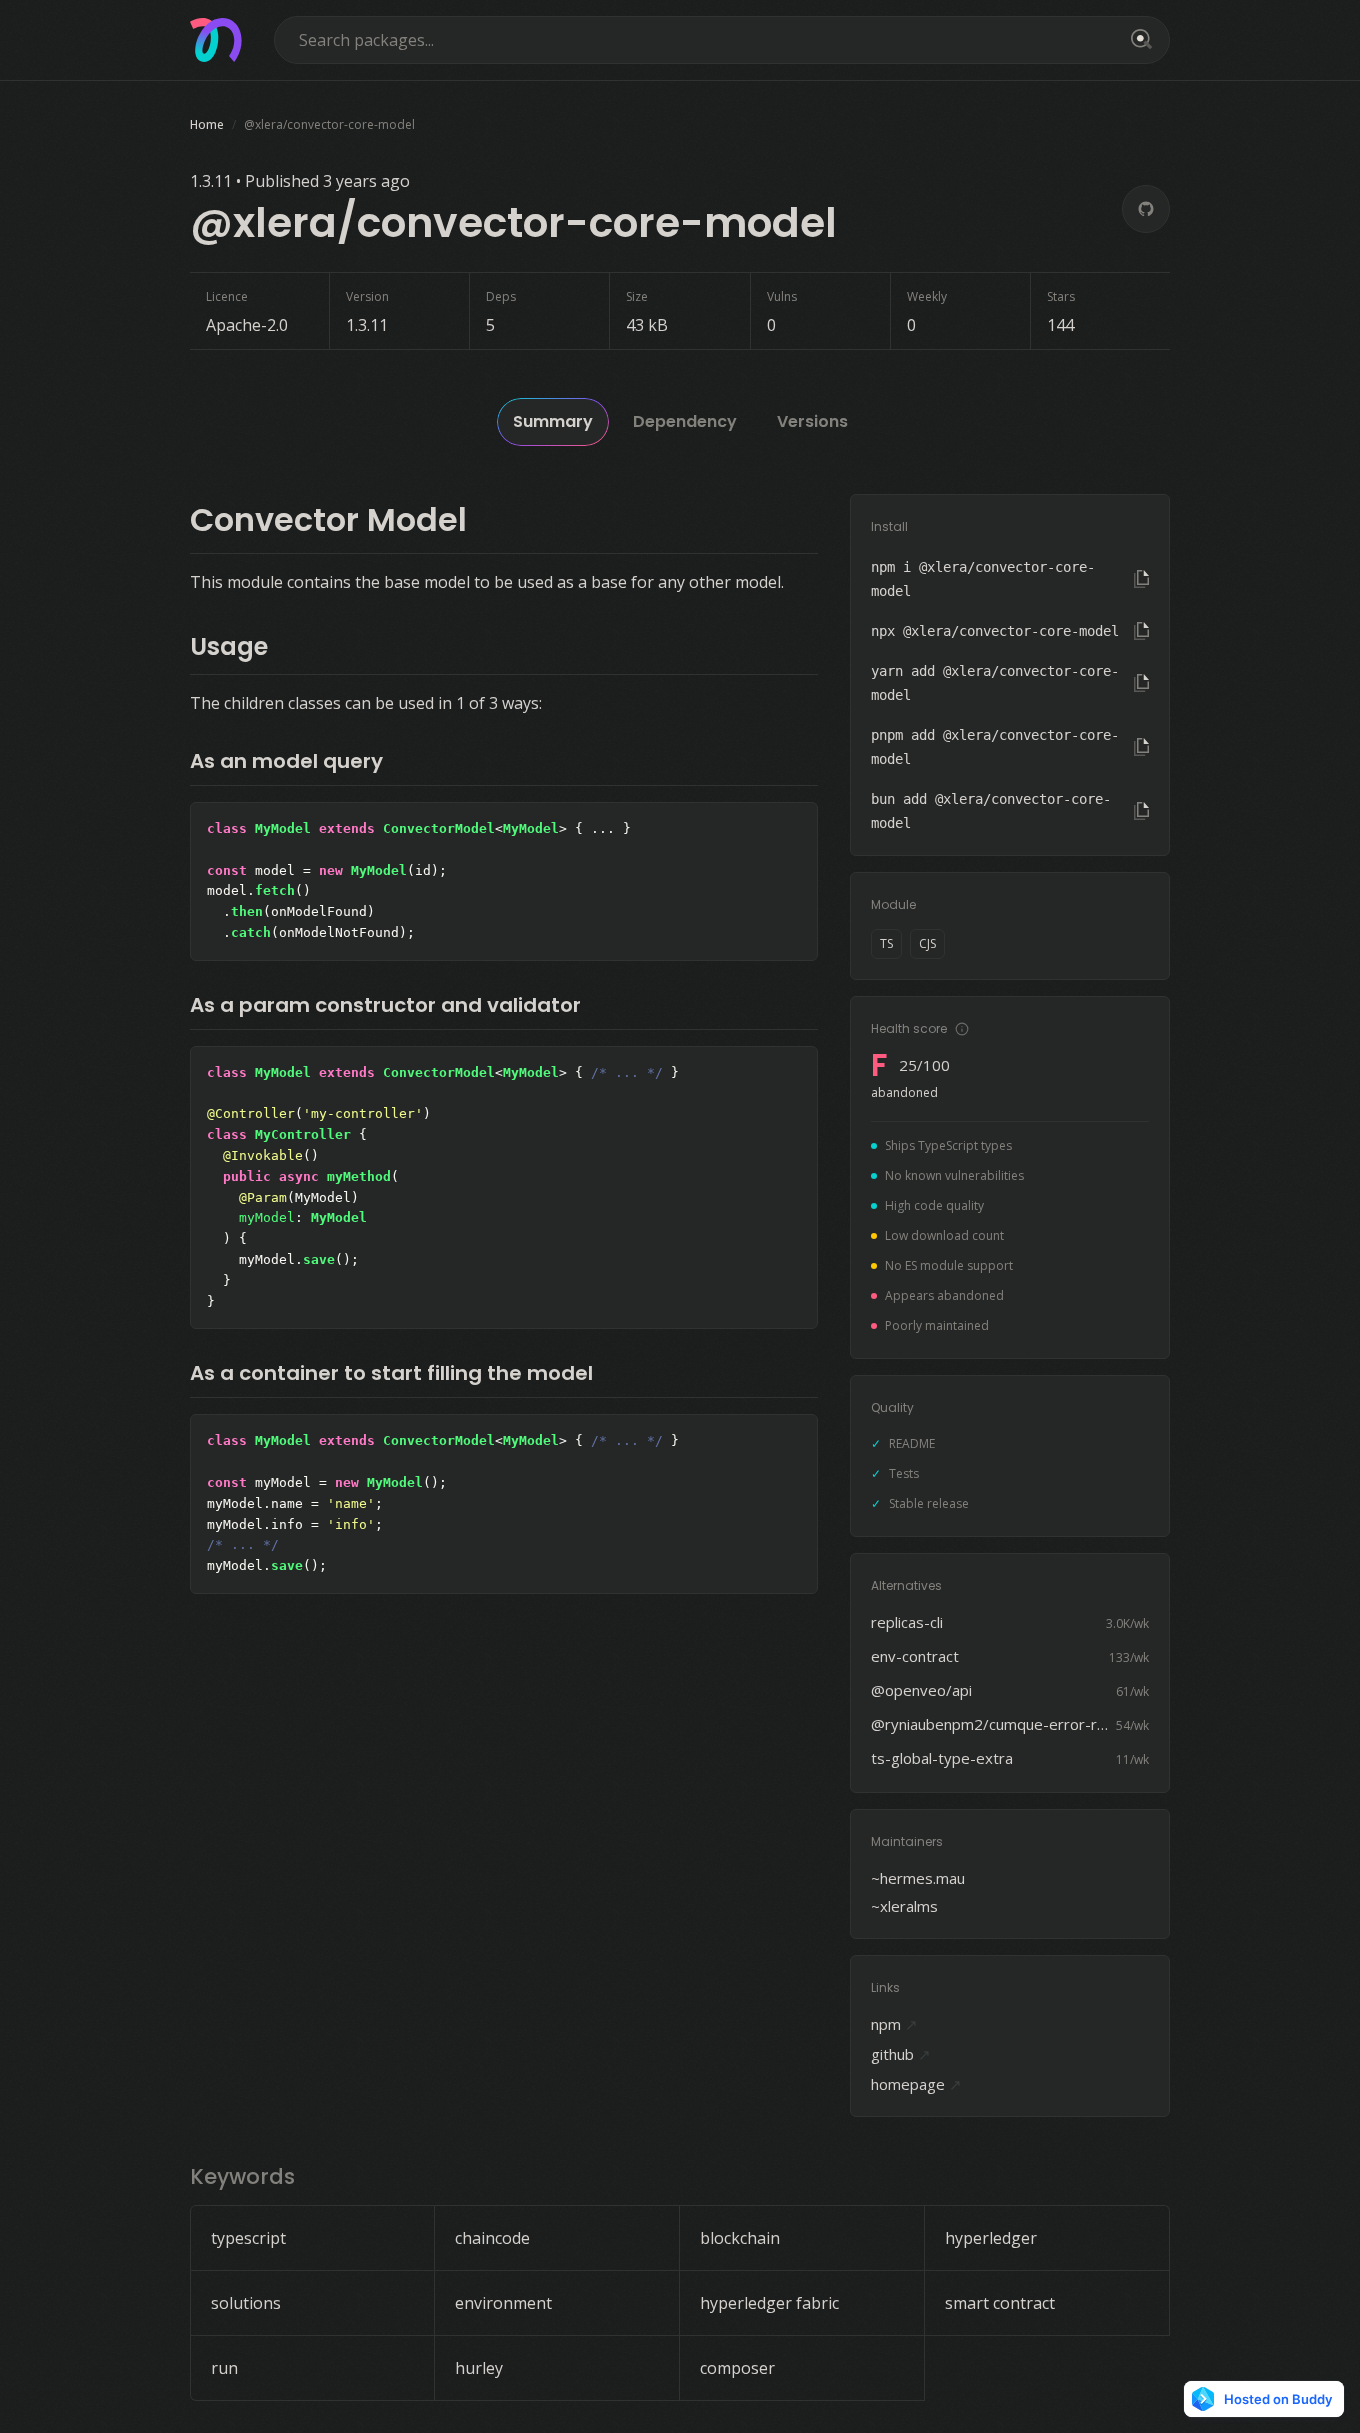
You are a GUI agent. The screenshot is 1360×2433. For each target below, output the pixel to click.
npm (894, 2024)
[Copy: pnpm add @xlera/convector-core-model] (1141, 747)
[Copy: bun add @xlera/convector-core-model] (1141, 811)
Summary (553, 421)
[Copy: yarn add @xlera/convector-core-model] (1141, 683)
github (901, 2054)
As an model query (286, 761)
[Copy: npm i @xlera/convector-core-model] (1141, 579)
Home (207, 124)
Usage (229, 646)
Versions (812, 421)
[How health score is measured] (962, 1029)
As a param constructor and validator (385, 1005)
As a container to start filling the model (391, 1373)
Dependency (685, 421)
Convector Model (328, 519)
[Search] (1138, 40)
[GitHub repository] (1146, 209)
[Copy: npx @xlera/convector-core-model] (1141, 631)
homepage (916, 2084)
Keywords (242, 2176)
